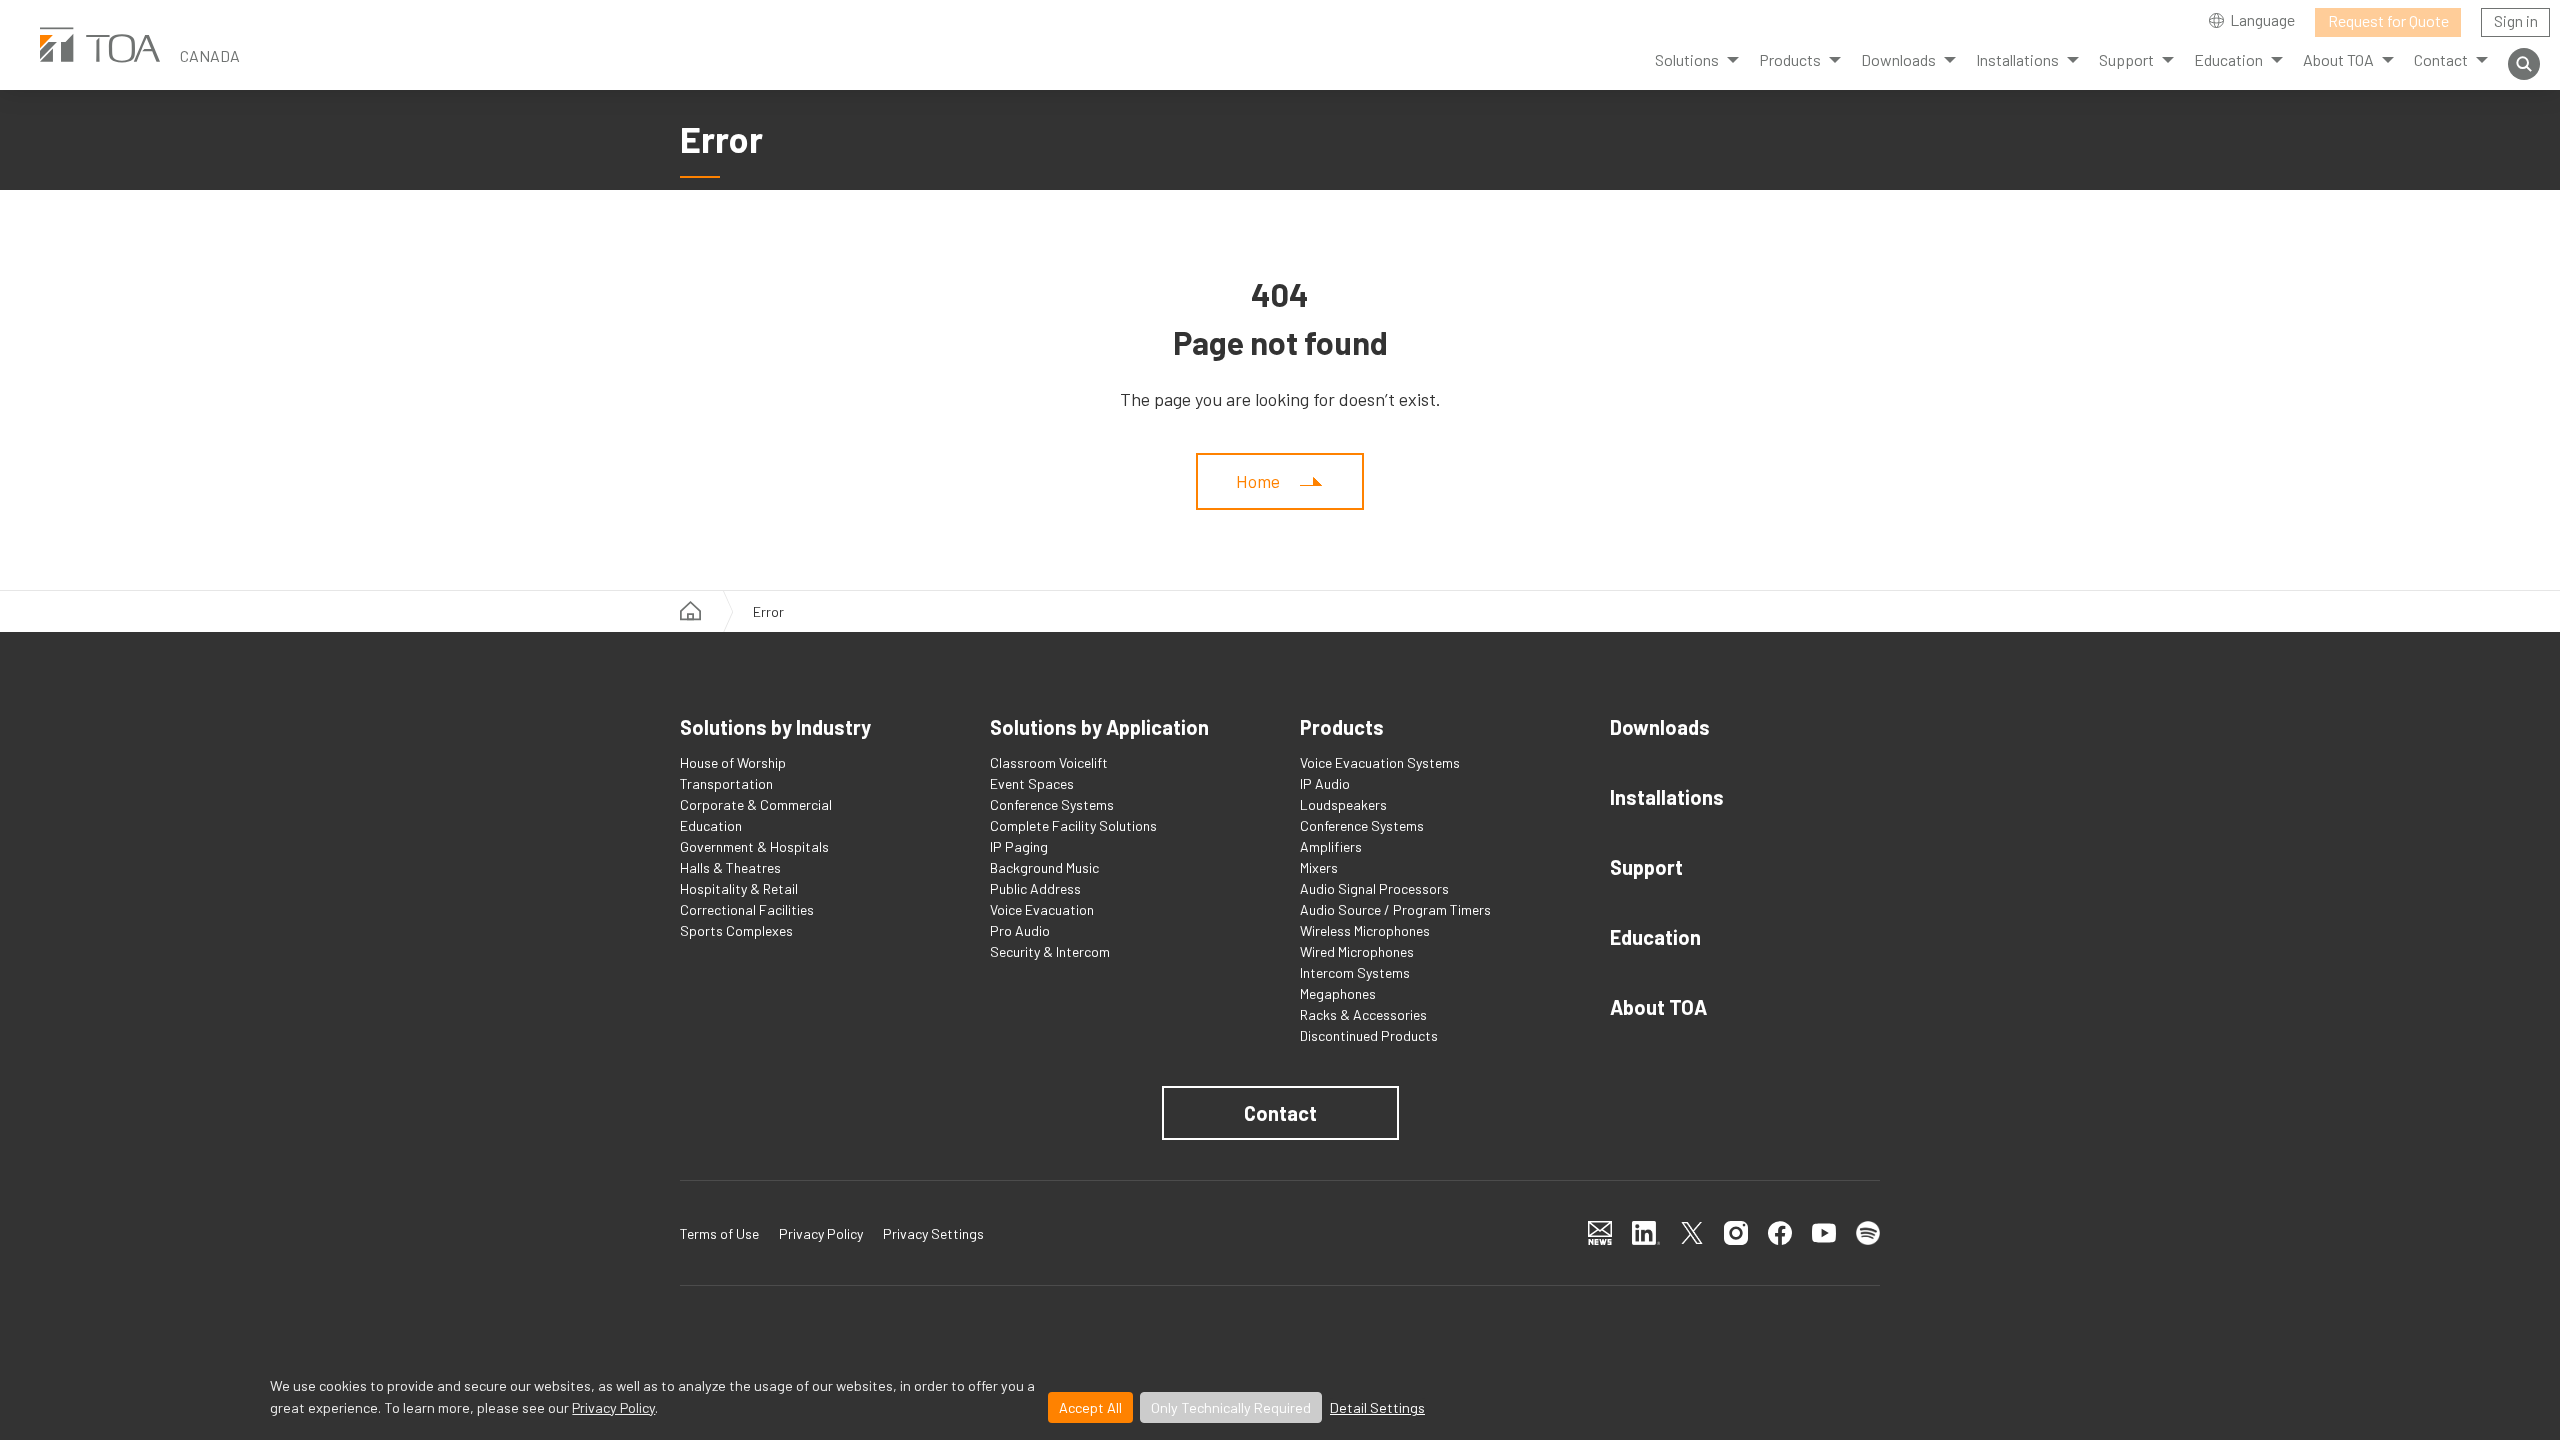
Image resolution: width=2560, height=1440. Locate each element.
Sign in (2516, 20)
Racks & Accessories (1363, 1014)
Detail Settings (1377, 1407)
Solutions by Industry (775, 727)
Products (1790, 59)
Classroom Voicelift (1049, 762)
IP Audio (1325, 783)
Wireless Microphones (1365, 930)
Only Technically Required (1231, 1407)
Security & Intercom (1050, 951)
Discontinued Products (1369, 1035)
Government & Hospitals (754, 846)
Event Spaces (1032, 783)
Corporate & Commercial (756, 804)
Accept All (1090, 1407)
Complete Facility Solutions (1073, 825)
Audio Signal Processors (1374, 888)
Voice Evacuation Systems (1380, 762)
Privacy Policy (613, 1407)
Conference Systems (1052, 804)
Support (1646, 867)
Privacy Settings (933, 1233)
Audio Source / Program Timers (1395, 909)
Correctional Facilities (747, 909)
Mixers (1319, 867)
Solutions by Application (1099, 727)
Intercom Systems (1355, 972)
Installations (1667, 797)
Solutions (1687, 59)
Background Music (1044, 867)
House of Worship (733, 762)
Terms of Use (719, 1233)
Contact (1280, 1113)
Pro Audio (1020, 930)
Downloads (1660, 727)
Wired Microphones (1357, 951)
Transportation (726, 783)
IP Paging (1019, 846)
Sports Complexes (736, 930)
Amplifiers (1331, 846)
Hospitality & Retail (739, 888)
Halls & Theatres (730, 867)
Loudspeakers (1343, 804)
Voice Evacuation (1042, 909)
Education (711, 825)
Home (1258, 481)
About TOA (1658, 1007)
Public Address (1035, 888)
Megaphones (1338, 993)
